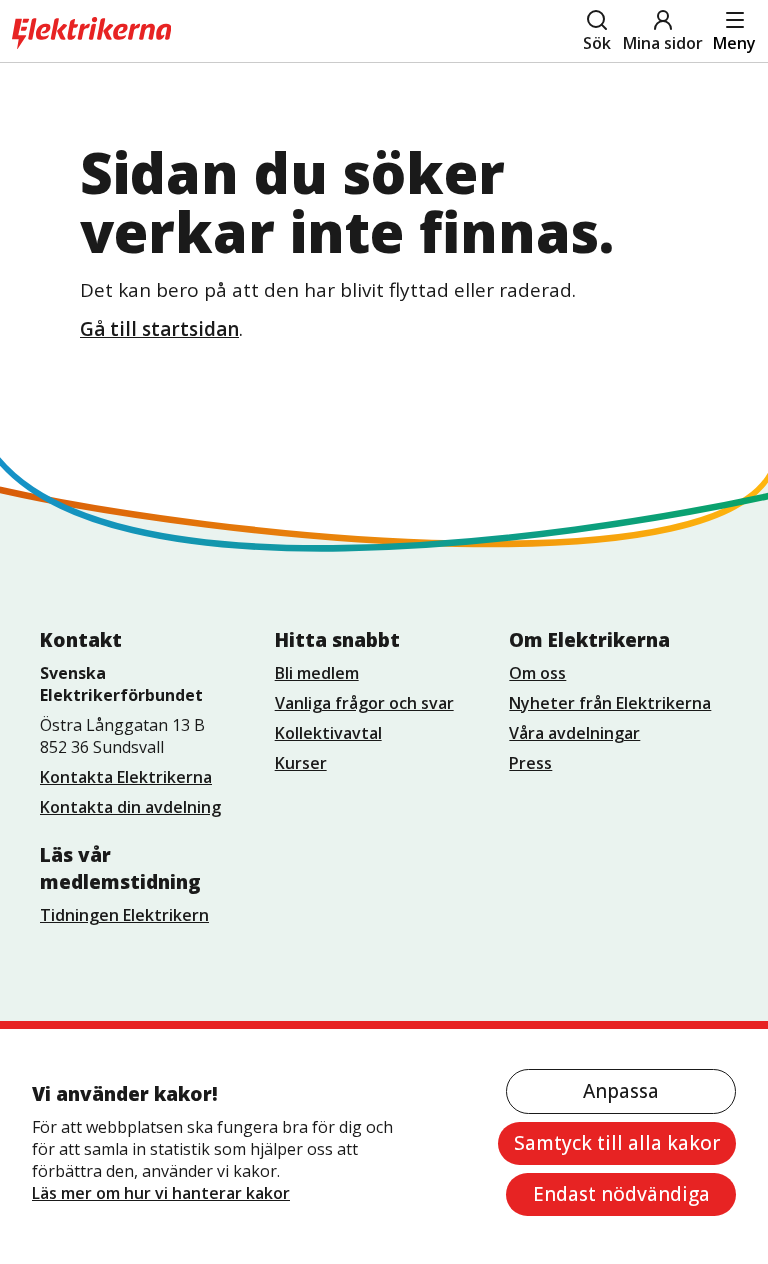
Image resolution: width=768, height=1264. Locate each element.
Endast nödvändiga (621, 1194)
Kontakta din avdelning (130, 807)
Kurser (301, 763)
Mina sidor (663, 43)
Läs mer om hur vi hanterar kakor (161, 1193)
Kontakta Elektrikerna (126, 777)
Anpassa (621, 1091)
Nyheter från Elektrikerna (610, 703)
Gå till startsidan (159, 329)
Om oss (537, 673)
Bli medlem (317, 673)
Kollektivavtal (328, 733)
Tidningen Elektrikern (124, 915)
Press (530, 763)
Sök (597, 43)
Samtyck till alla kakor (617, 1143)
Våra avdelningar (574, 733)
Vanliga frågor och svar (364, 703)
